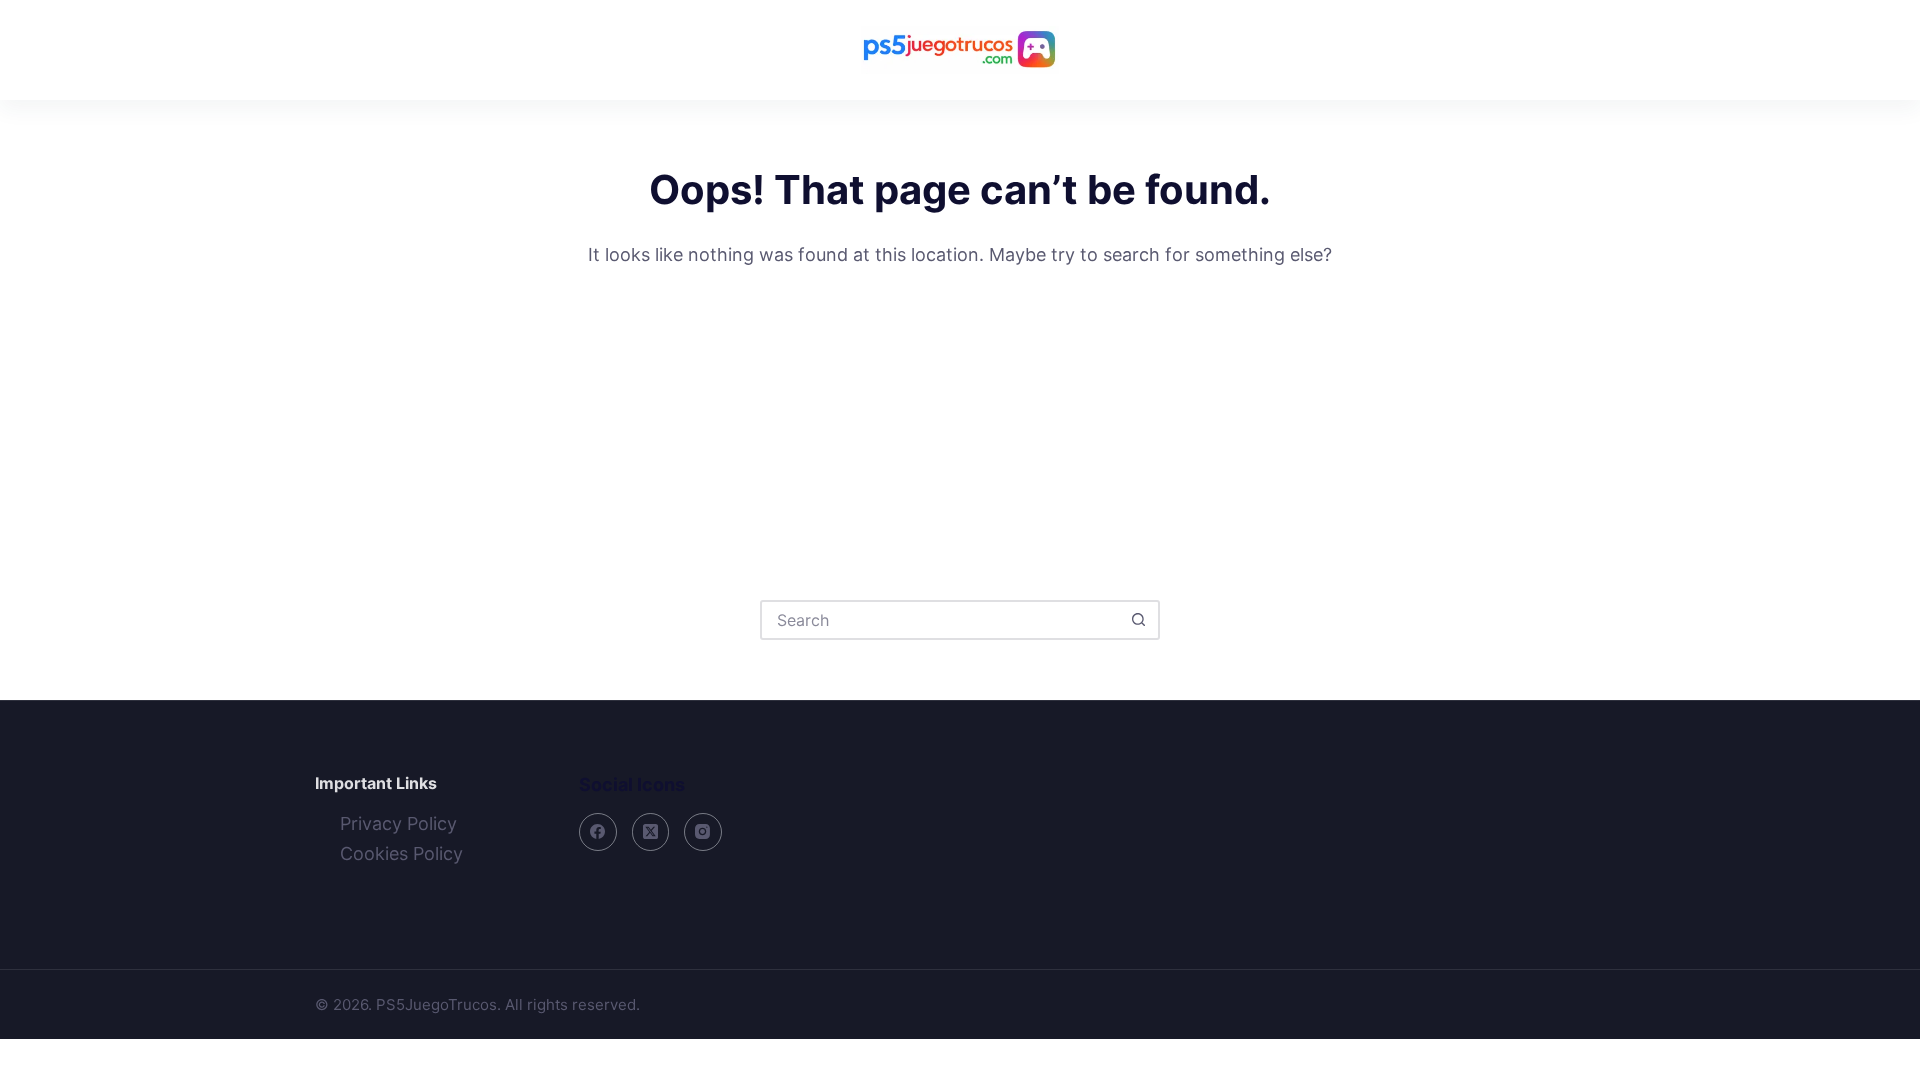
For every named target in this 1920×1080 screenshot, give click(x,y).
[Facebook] (598, 832)
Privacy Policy (398, 823)
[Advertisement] (960, 420)
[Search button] (1138, 620)
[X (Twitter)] (651, 832)
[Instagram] (703, 832)
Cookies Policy (401, 853)
